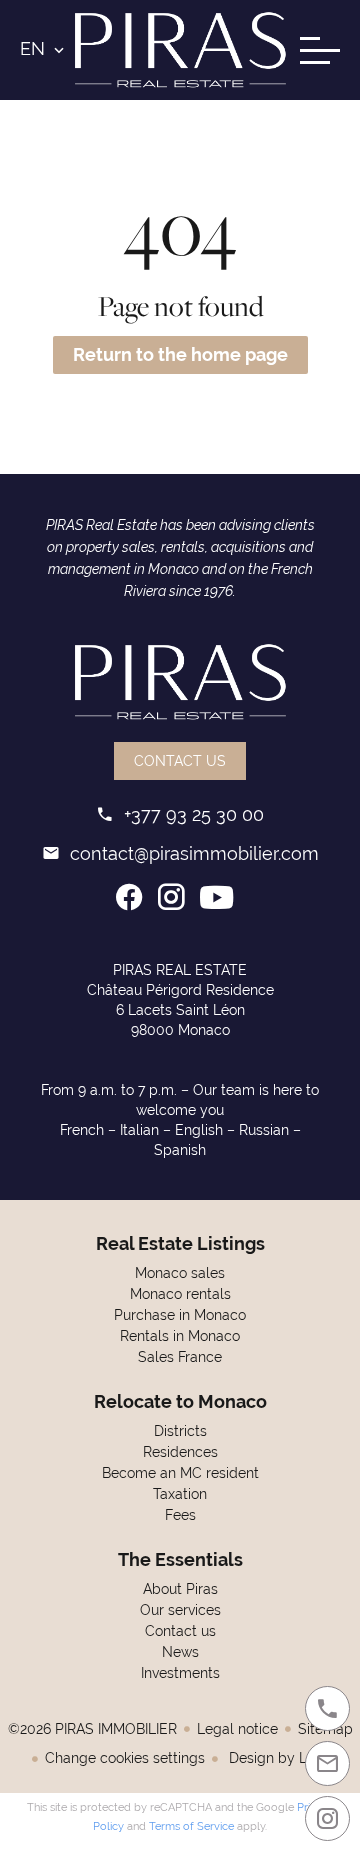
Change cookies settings (125, 1758)
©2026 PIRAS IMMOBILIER (92, 1729)
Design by (280, 1758)
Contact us (180, 761)
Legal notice (237, 1729)
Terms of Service (191, 1826)
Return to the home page (180, 354)
